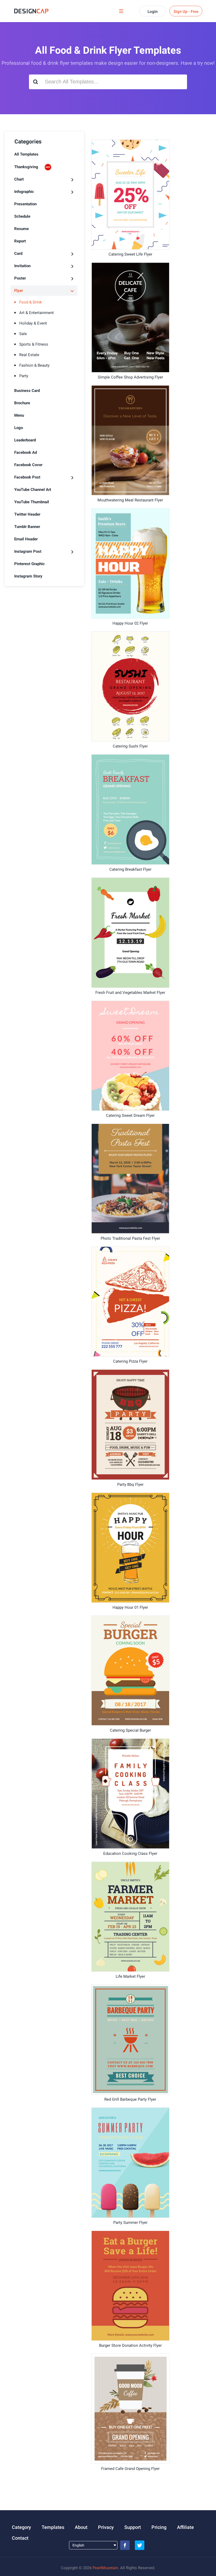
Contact (20, 2538)
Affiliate (185, 2527)
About (81, 2527)
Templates (53, 2527)
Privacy (106, 2527)
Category (21, 2527)
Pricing (159, 2527)
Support (133, 2527)
